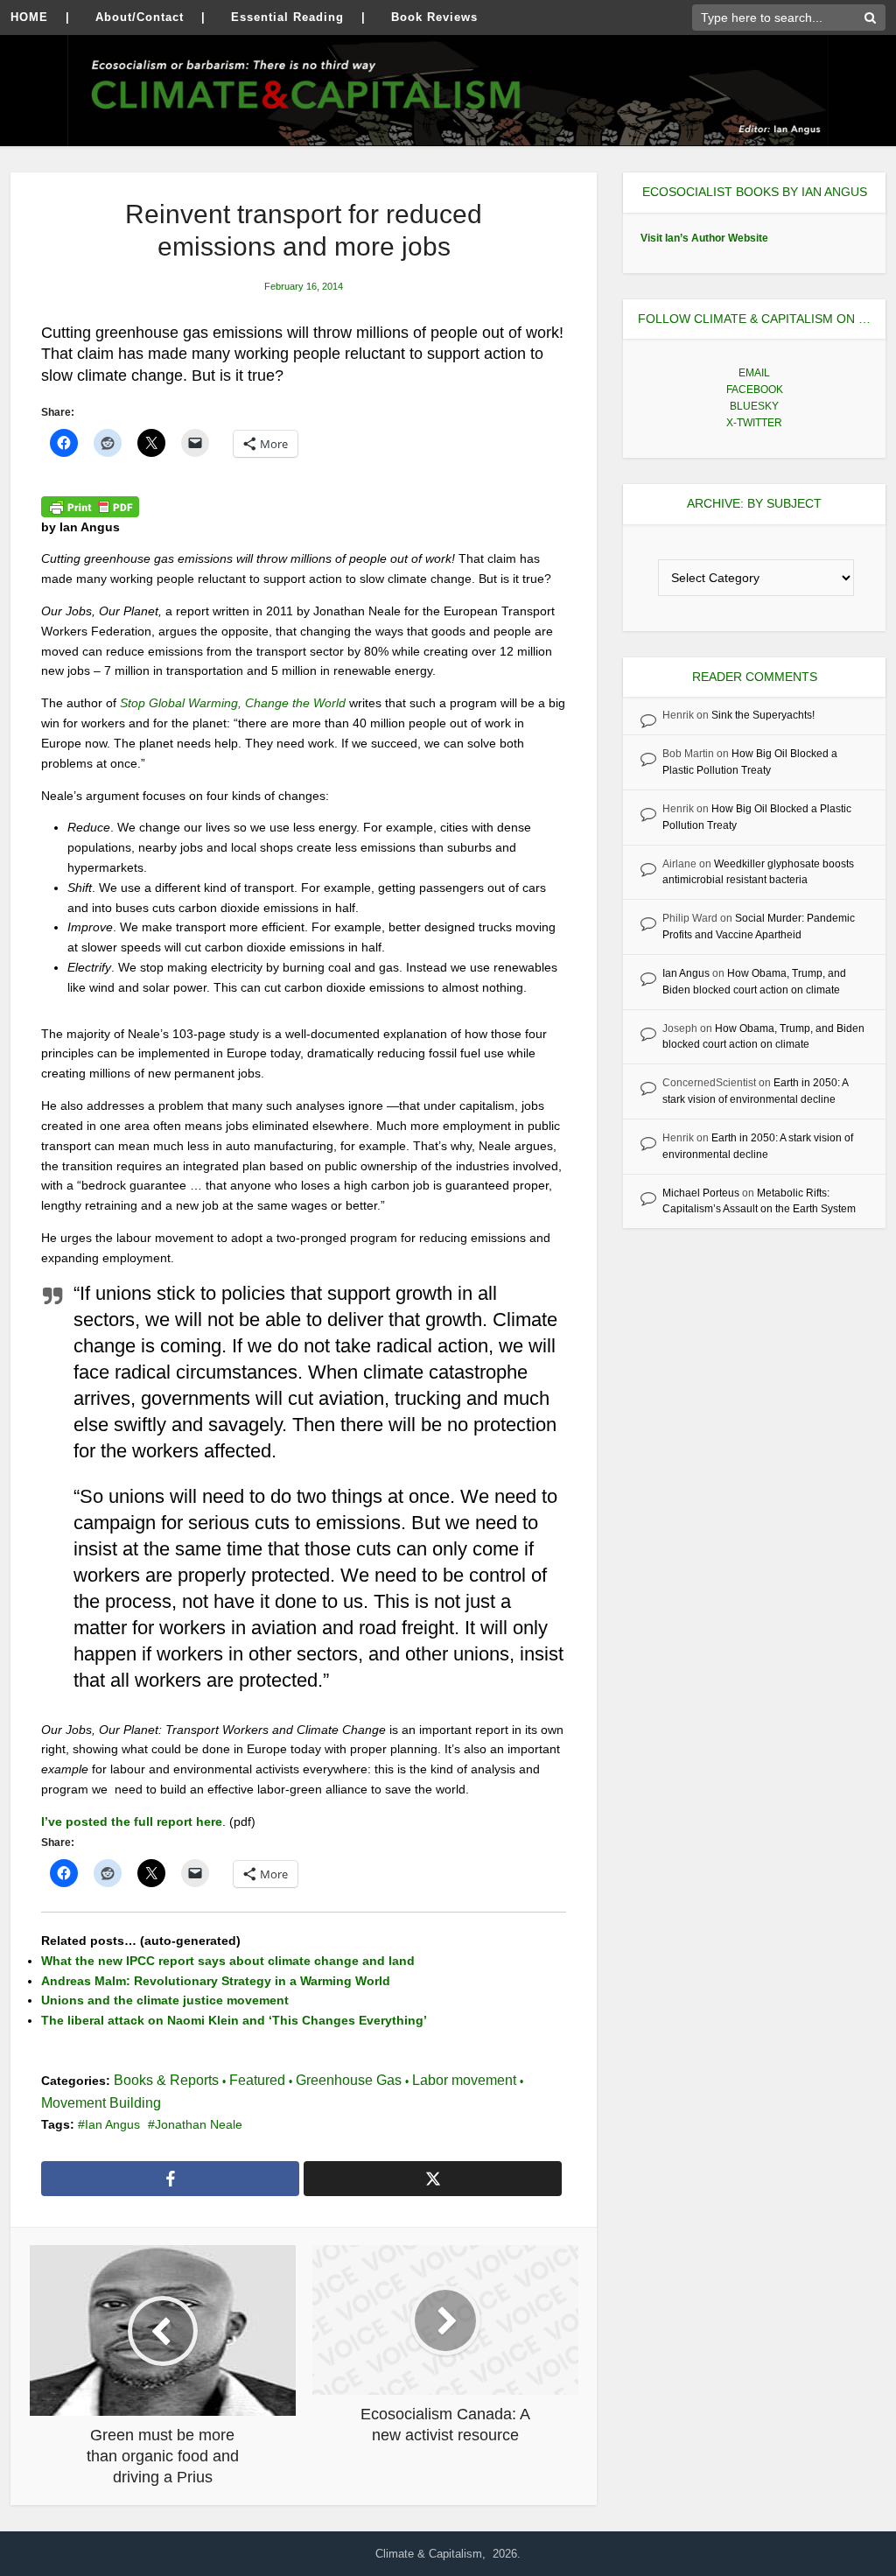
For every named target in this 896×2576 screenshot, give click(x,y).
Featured (257, 2080)
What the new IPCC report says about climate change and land (228, 1961)
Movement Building (101, 2103)
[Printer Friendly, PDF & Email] (90, 506)
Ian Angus (112, 2124)
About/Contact (140, 17)
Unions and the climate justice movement (165, 2000)
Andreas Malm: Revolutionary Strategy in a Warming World (216, 1981)
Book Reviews (434, 17)
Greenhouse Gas (349, 2080)
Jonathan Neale (199, 2124)
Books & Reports (166, 2080)
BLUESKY (754, 406)
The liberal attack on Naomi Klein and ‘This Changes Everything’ (234, 2020)
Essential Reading (287, 17)
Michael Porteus (701, 1193)
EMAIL (754, 373)
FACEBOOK (755, 390)
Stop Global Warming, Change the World (233, 703)
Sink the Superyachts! (763, 715)
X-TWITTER (754, 423)
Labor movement (464, 2080)
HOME (29, 17)
